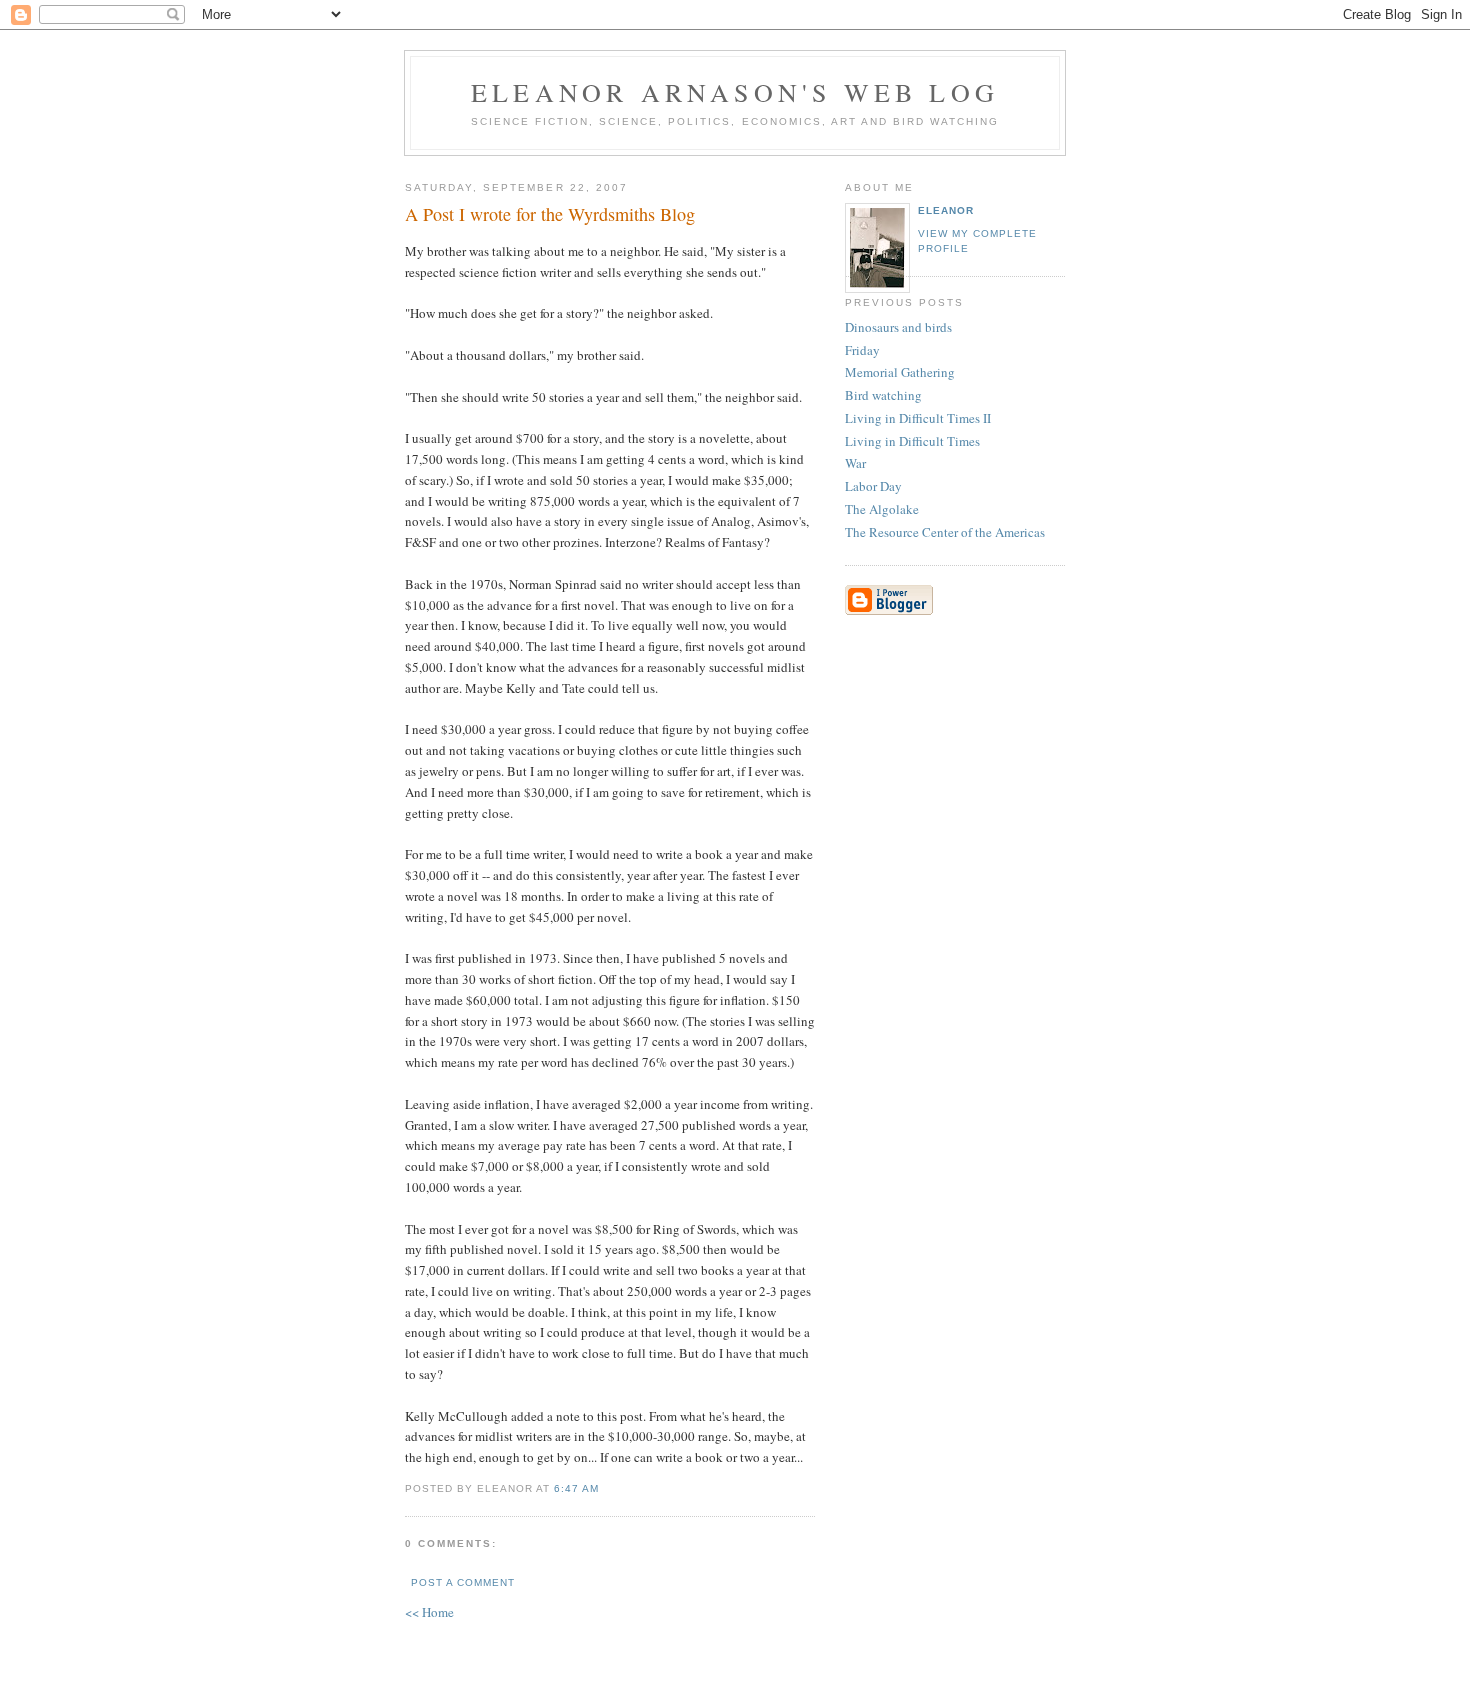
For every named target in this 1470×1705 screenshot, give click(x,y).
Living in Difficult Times (912, 441)
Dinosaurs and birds (898, 327)
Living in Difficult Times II (918, 418)
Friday (862, 350)
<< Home (429, 1612)
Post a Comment (463, 1582)
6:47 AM (576, 1488)
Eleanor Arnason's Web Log (735, 92)
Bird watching (883, 395)
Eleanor (946, 210)
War (855, 463)
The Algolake (882, 509)
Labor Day (873, 486)
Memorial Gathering (900, 372)
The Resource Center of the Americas (945, 532)
